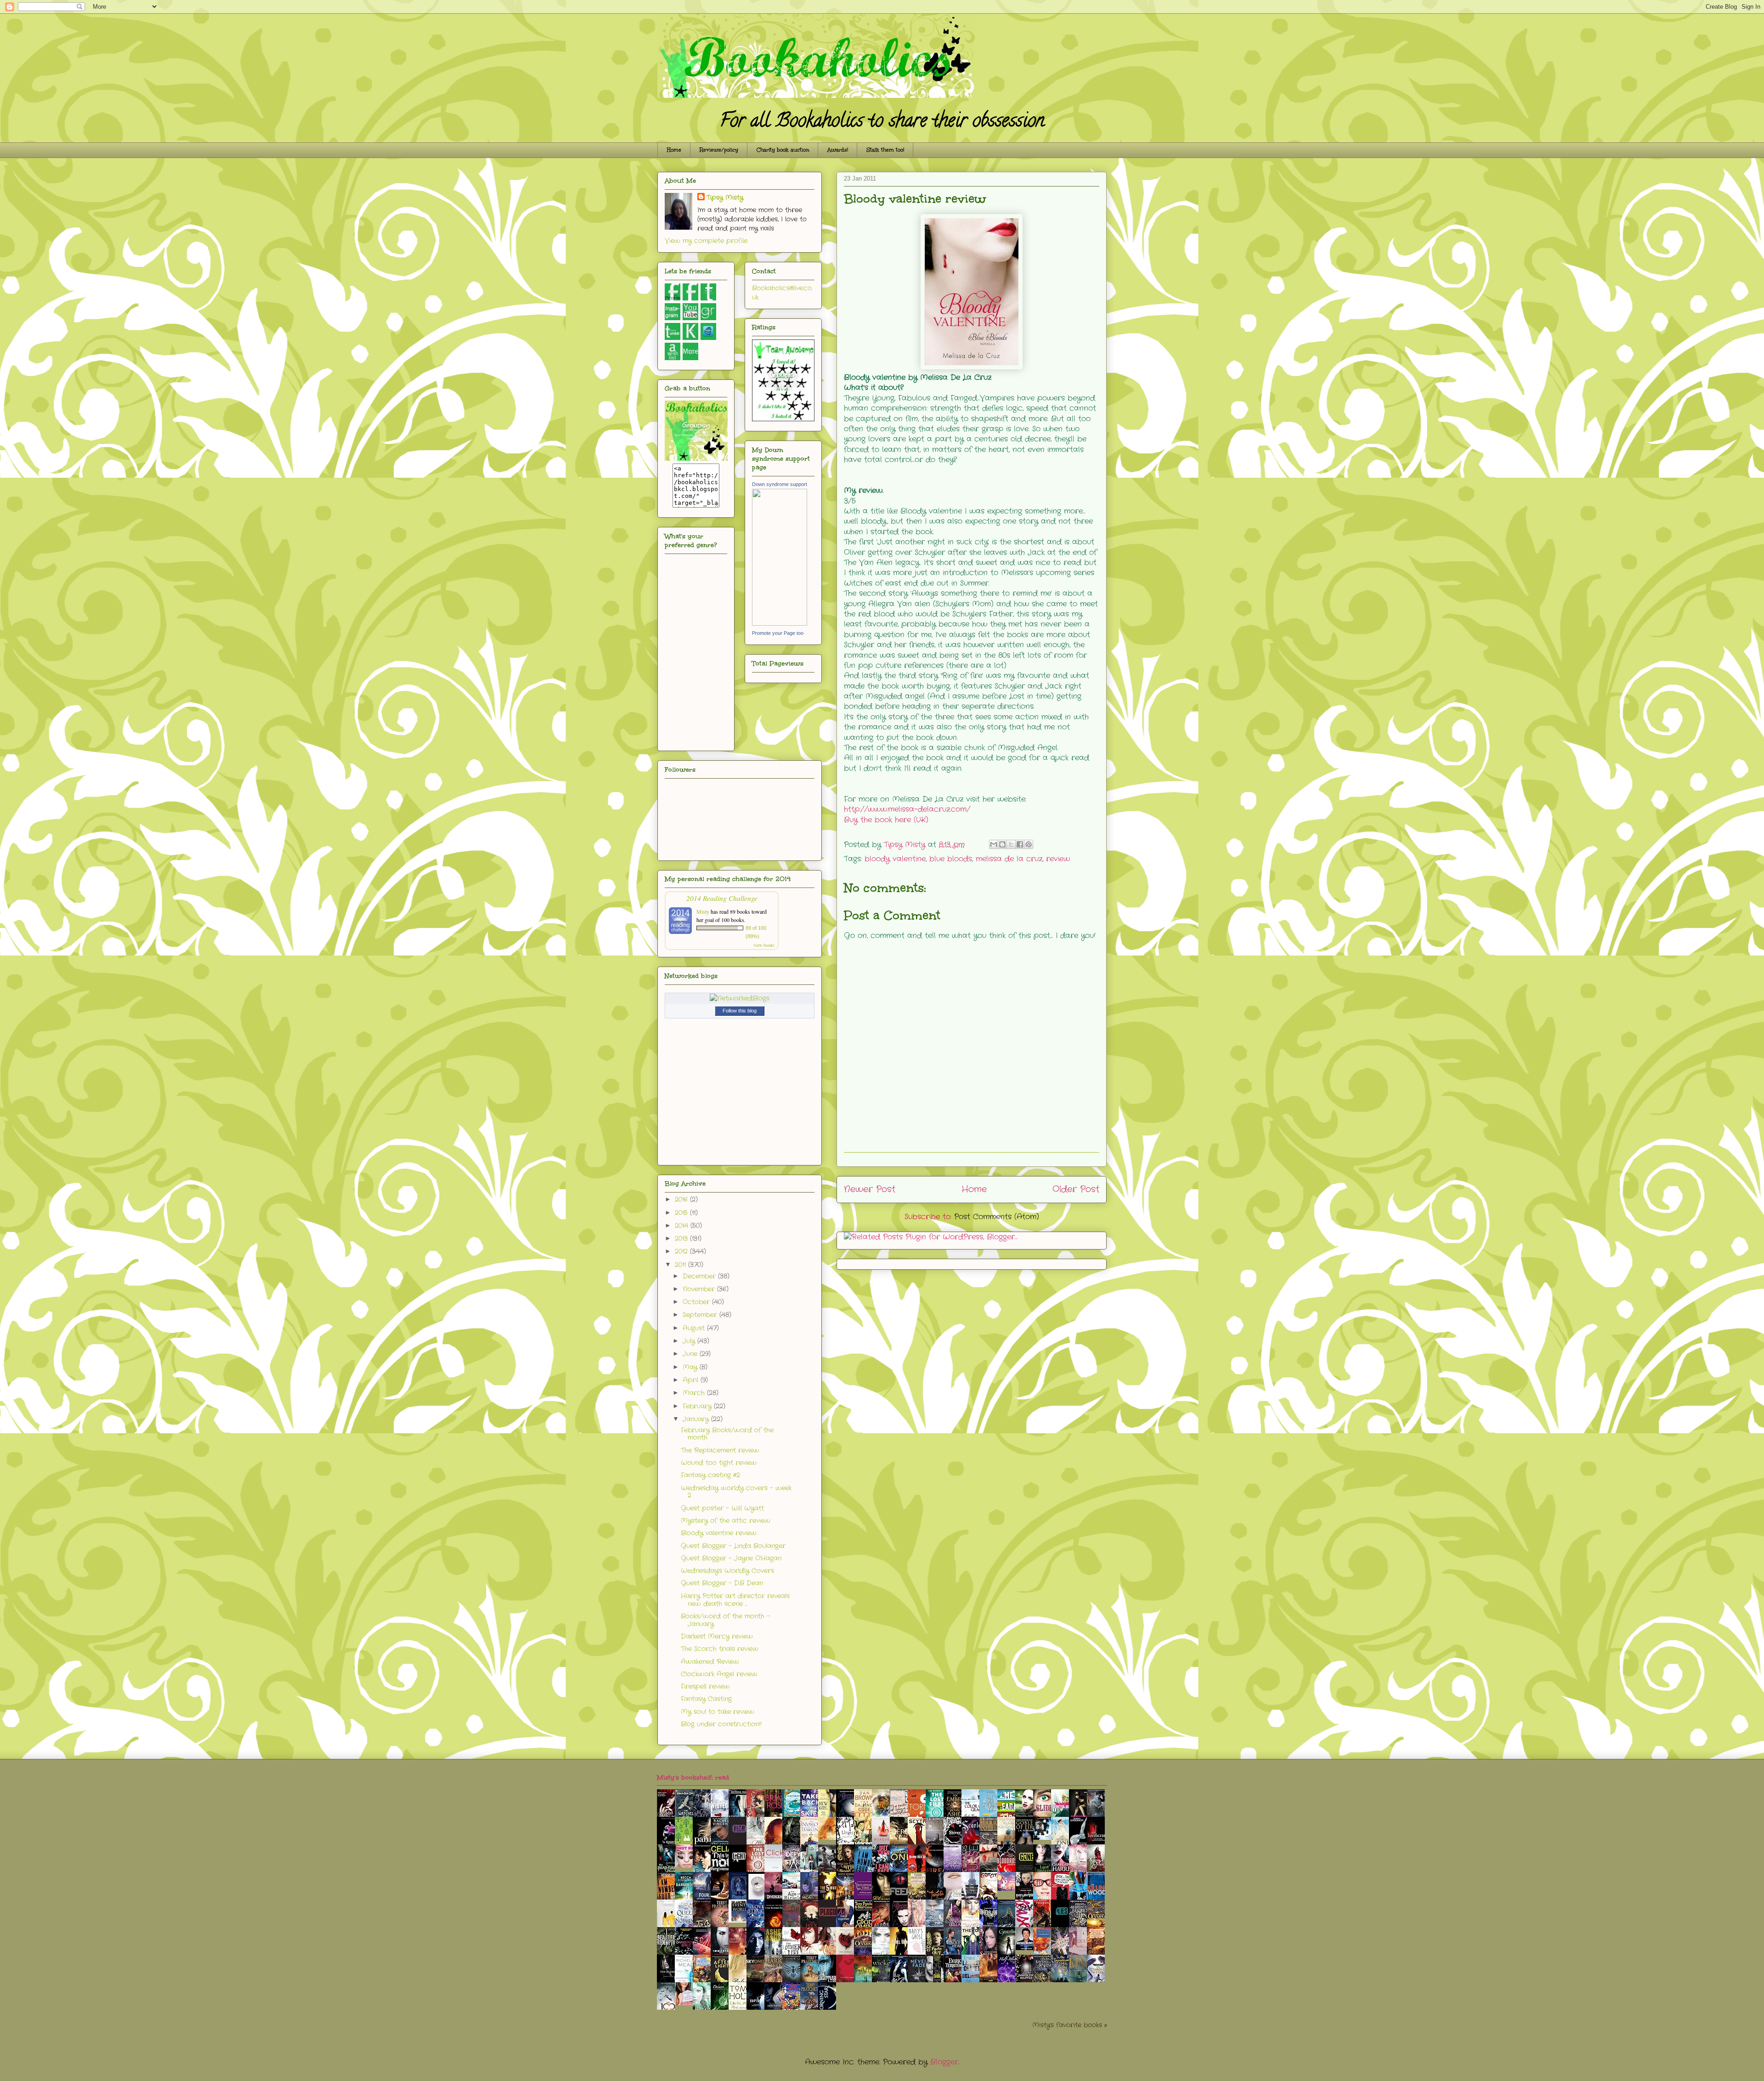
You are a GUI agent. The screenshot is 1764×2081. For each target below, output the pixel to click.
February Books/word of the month (727, 1434)
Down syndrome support (780, 484)
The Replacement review (720, 1450)
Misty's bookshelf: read (693, 1778)
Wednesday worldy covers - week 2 (736, 1492)
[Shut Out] (686, 1865)
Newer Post (870, 1189)
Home (674, 150)
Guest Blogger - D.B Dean (722, 1583)
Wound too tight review (719, 1463)
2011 (681, 1265)
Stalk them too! (885, 150)
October (697, 1302)
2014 (683, 1226)
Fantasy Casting (706, 1699)
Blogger (944, 2062)
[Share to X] (1011, 844)
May (691, 1367)
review (1058, 859)
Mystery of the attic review (726, 1521)
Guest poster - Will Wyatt (722, 1508)
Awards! (838, 150)
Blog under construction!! (721, 1724)
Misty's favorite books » (1070, 2025)
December (700, 1276)
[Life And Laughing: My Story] (1027, 1948)
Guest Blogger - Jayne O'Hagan (731, 1558)
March (695, 1393)
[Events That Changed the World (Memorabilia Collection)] (740, 1920)
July (690, 1341)
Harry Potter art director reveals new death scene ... (735, 1600)
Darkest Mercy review (717, 1636)
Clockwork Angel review (719, 1674)
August (695, 1328)
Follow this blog (740, 1011)
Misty (703, 911)
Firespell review (705, 1686)
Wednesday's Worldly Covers (727, 1571)
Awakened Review (710, 1662)
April (692, 1380)
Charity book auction (783, 150)
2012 (682, 1251)
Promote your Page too (778, 633)
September (701, 1315)
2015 (682, 1213)
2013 (682, 1238)
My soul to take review (718, 1712)
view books (764, 945)
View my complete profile (706, 241)
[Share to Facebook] (1020, 844)
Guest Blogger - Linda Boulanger (733, 1546)
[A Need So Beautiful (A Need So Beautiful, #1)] (830, 1838)
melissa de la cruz (1009, 859)
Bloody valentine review (719, 1533)
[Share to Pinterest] (1029, 844)
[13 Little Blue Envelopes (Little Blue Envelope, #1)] (686, 2003)
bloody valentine (895, 859)
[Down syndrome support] (780, 624)
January (697, 1419)
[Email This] (994, 844)
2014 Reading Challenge (722, 898)
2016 (682, 1199)
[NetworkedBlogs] (740, 998)
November (700, 1289)
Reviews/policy (719, 150)
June (691, 1354)
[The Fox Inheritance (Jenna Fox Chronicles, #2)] (1045, 1838)
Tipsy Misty (725, 198)
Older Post (1076, 1189)
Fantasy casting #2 (710, 1475)
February (698, 1406)
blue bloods (951, 859)
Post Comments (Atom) (997, 1217)
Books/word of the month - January (725, 1620)
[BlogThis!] (1002, 844)
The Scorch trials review (720, 1649)
